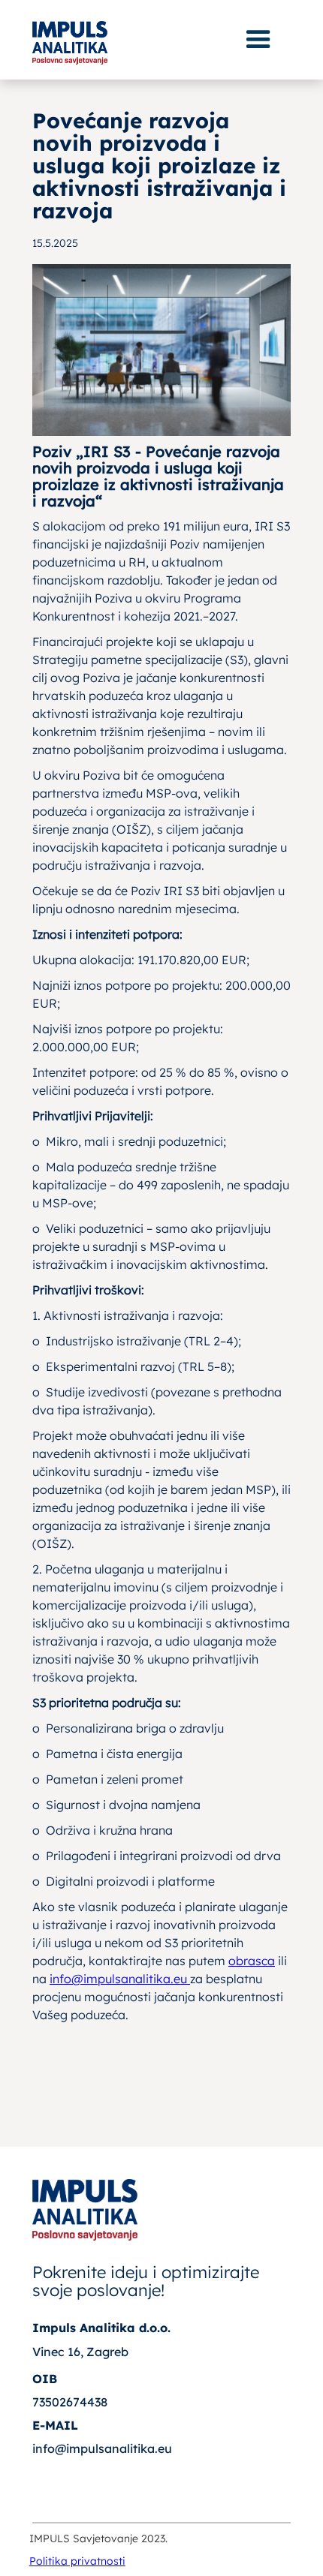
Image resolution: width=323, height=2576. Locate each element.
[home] (70, 38)
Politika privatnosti (77, 2561)
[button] (258, 40)
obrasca (252, 1961)
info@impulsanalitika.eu (120, 1979)
